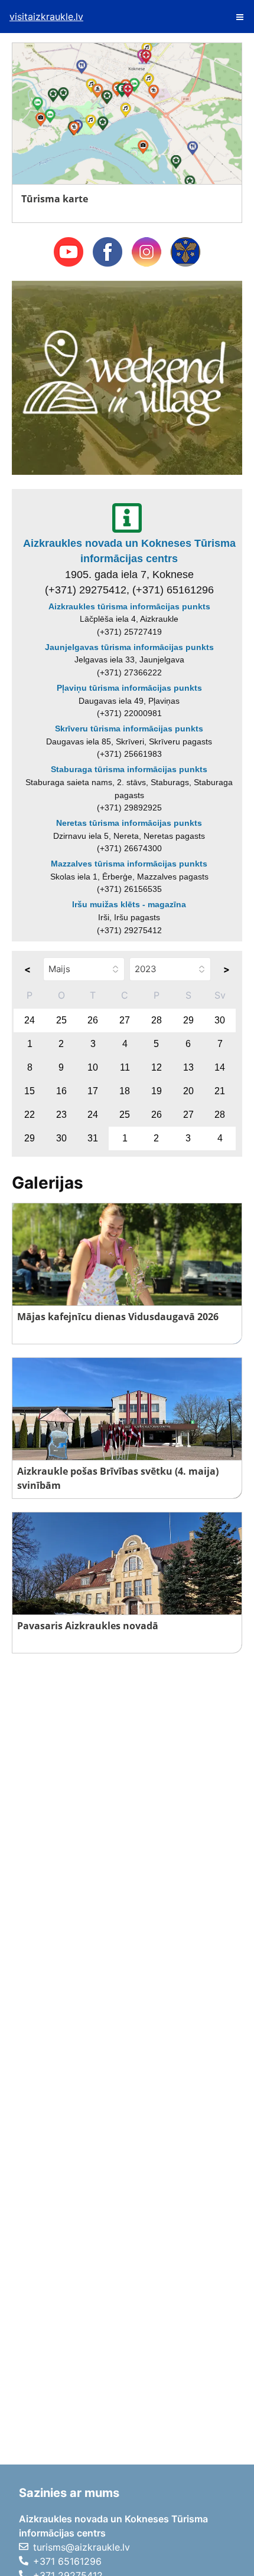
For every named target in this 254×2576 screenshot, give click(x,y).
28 (157, 1020)
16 (61, 1091)
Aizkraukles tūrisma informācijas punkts (129, 606)
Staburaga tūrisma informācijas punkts (129, 769)
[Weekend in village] (127, 377)
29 (188, 1020)
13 (188, 1067)
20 (188, 1091)
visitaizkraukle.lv (46, 17)
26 (93, 1020)
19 (157, 1091)
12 (157, 1067)
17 (93, 1091)
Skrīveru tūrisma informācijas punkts (129, 729)
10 (93, 1067)
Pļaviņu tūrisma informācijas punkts (129, 688)
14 (220, 1067)
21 (220, 1091)
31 (93, 1138)
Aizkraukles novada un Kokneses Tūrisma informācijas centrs (129, 551)
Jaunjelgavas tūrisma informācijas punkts (129, 647)
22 (30, 1115)
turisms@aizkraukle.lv (82, 2547)
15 (30, 1091)
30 (220, 1020)
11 (125, 1067)
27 (125, 1020)
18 (125, 1091)
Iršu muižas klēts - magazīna (129, 904)
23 (61, 1115)
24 (30, 1020)
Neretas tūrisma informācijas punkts (129, 823)
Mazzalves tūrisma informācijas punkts (129, 864)
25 (61, 1020)
